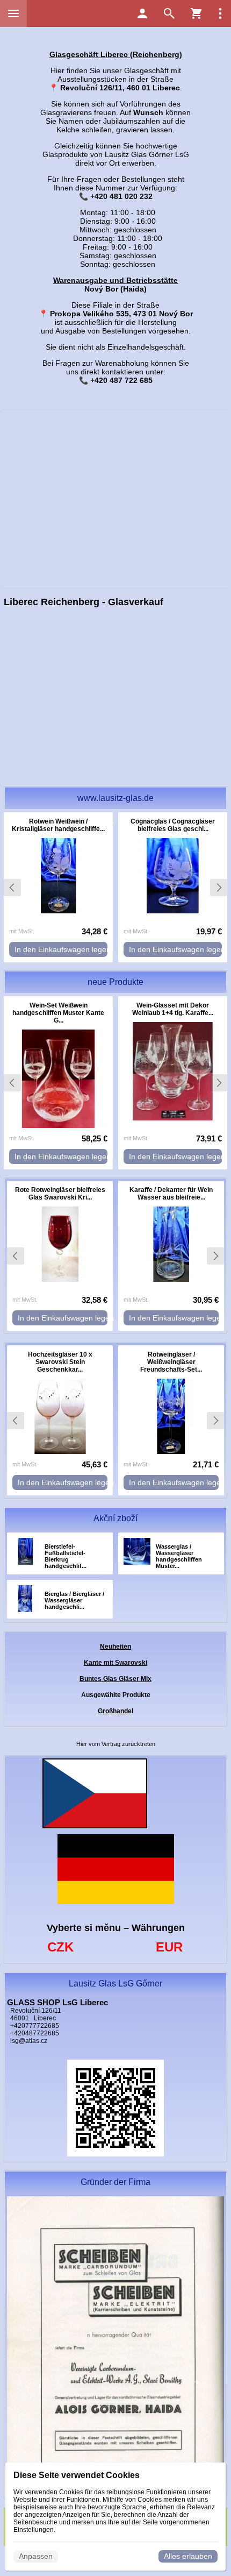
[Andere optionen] (220, 13)
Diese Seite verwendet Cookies (77, 2475)
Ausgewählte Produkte (116, 1695)
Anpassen (36, 2556)
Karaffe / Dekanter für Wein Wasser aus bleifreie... (171, 1194)
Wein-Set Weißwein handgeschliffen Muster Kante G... (58, 1013)
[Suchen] (169, 13)
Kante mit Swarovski (115, 1663)
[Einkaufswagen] (196, 13)
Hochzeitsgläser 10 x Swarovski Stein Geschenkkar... (60, 1362)
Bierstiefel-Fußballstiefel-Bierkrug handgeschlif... (66, 1556)
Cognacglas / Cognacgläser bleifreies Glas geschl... (173, 825)
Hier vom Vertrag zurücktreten (116, 1744)
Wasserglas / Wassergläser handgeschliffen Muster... (179, 1556)
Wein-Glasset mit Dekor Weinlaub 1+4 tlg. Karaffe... (173, 1009)
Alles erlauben (188, 2556)
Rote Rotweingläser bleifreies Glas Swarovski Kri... (60, 1194)
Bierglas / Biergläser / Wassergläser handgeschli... (74, 1600)
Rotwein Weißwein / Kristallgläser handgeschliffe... (58, 825)
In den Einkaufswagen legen (61, 949)
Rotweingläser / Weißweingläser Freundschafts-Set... (171, 1362)
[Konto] (142, 13)
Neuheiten (115, 1647)
